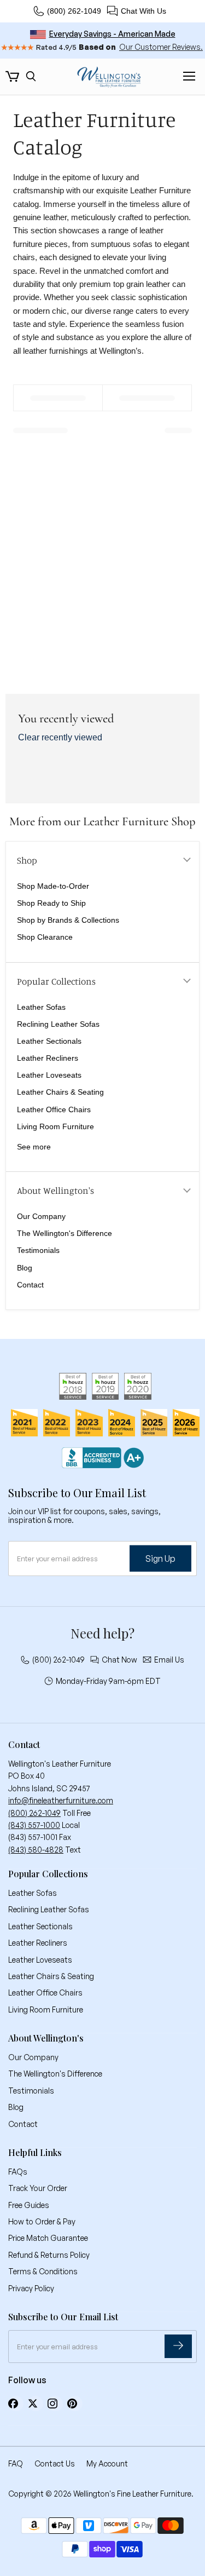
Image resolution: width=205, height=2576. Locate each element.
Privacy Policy (31, 2288)
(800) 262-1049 (74, 11)
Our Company (41, 1216)
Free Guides (29, 2205)
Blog (25, 1268)
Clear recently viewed (60, 737)
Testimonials (38, 1250)
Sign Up (160, 1559)
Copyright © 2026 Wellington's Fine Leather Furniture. (101, 2494)
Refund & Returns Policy (49, 2255)
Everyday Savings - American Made (112, 34)
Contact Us (55, 2463)
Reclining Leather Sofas (58, 1024)
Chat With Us (143, 11)
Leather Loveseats (49, 1075)
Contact (30, 1285)
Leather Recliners (48, 1058)
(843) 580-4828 (36, 1850)
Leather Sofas (41, 1007)
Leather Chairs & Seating (60, 1092)
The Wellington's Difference (65, 1233)
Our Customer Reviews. (161, 47)
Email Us (169, 1660)
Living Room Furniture (55, 1126)
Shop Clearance (45, 937)
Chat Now (119, 1660)
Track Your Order (38, 2188)
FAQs (18, 2172)
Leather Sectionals (49, 1041)
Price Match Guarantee (48, 2238)
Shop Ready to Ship (51, 903)
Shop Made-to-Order (53, 886)
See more (34, 1147)
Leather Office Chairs (54, 1109)
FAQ (16, 2463)
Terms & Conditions (43, 2271)
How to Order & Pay (42, 2221)
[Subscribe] (178, 2346)
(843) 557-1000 (34, 1825)
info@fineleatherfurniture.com (61, 1800)
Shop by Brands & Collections (68, 920)
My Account (107, 2463)
